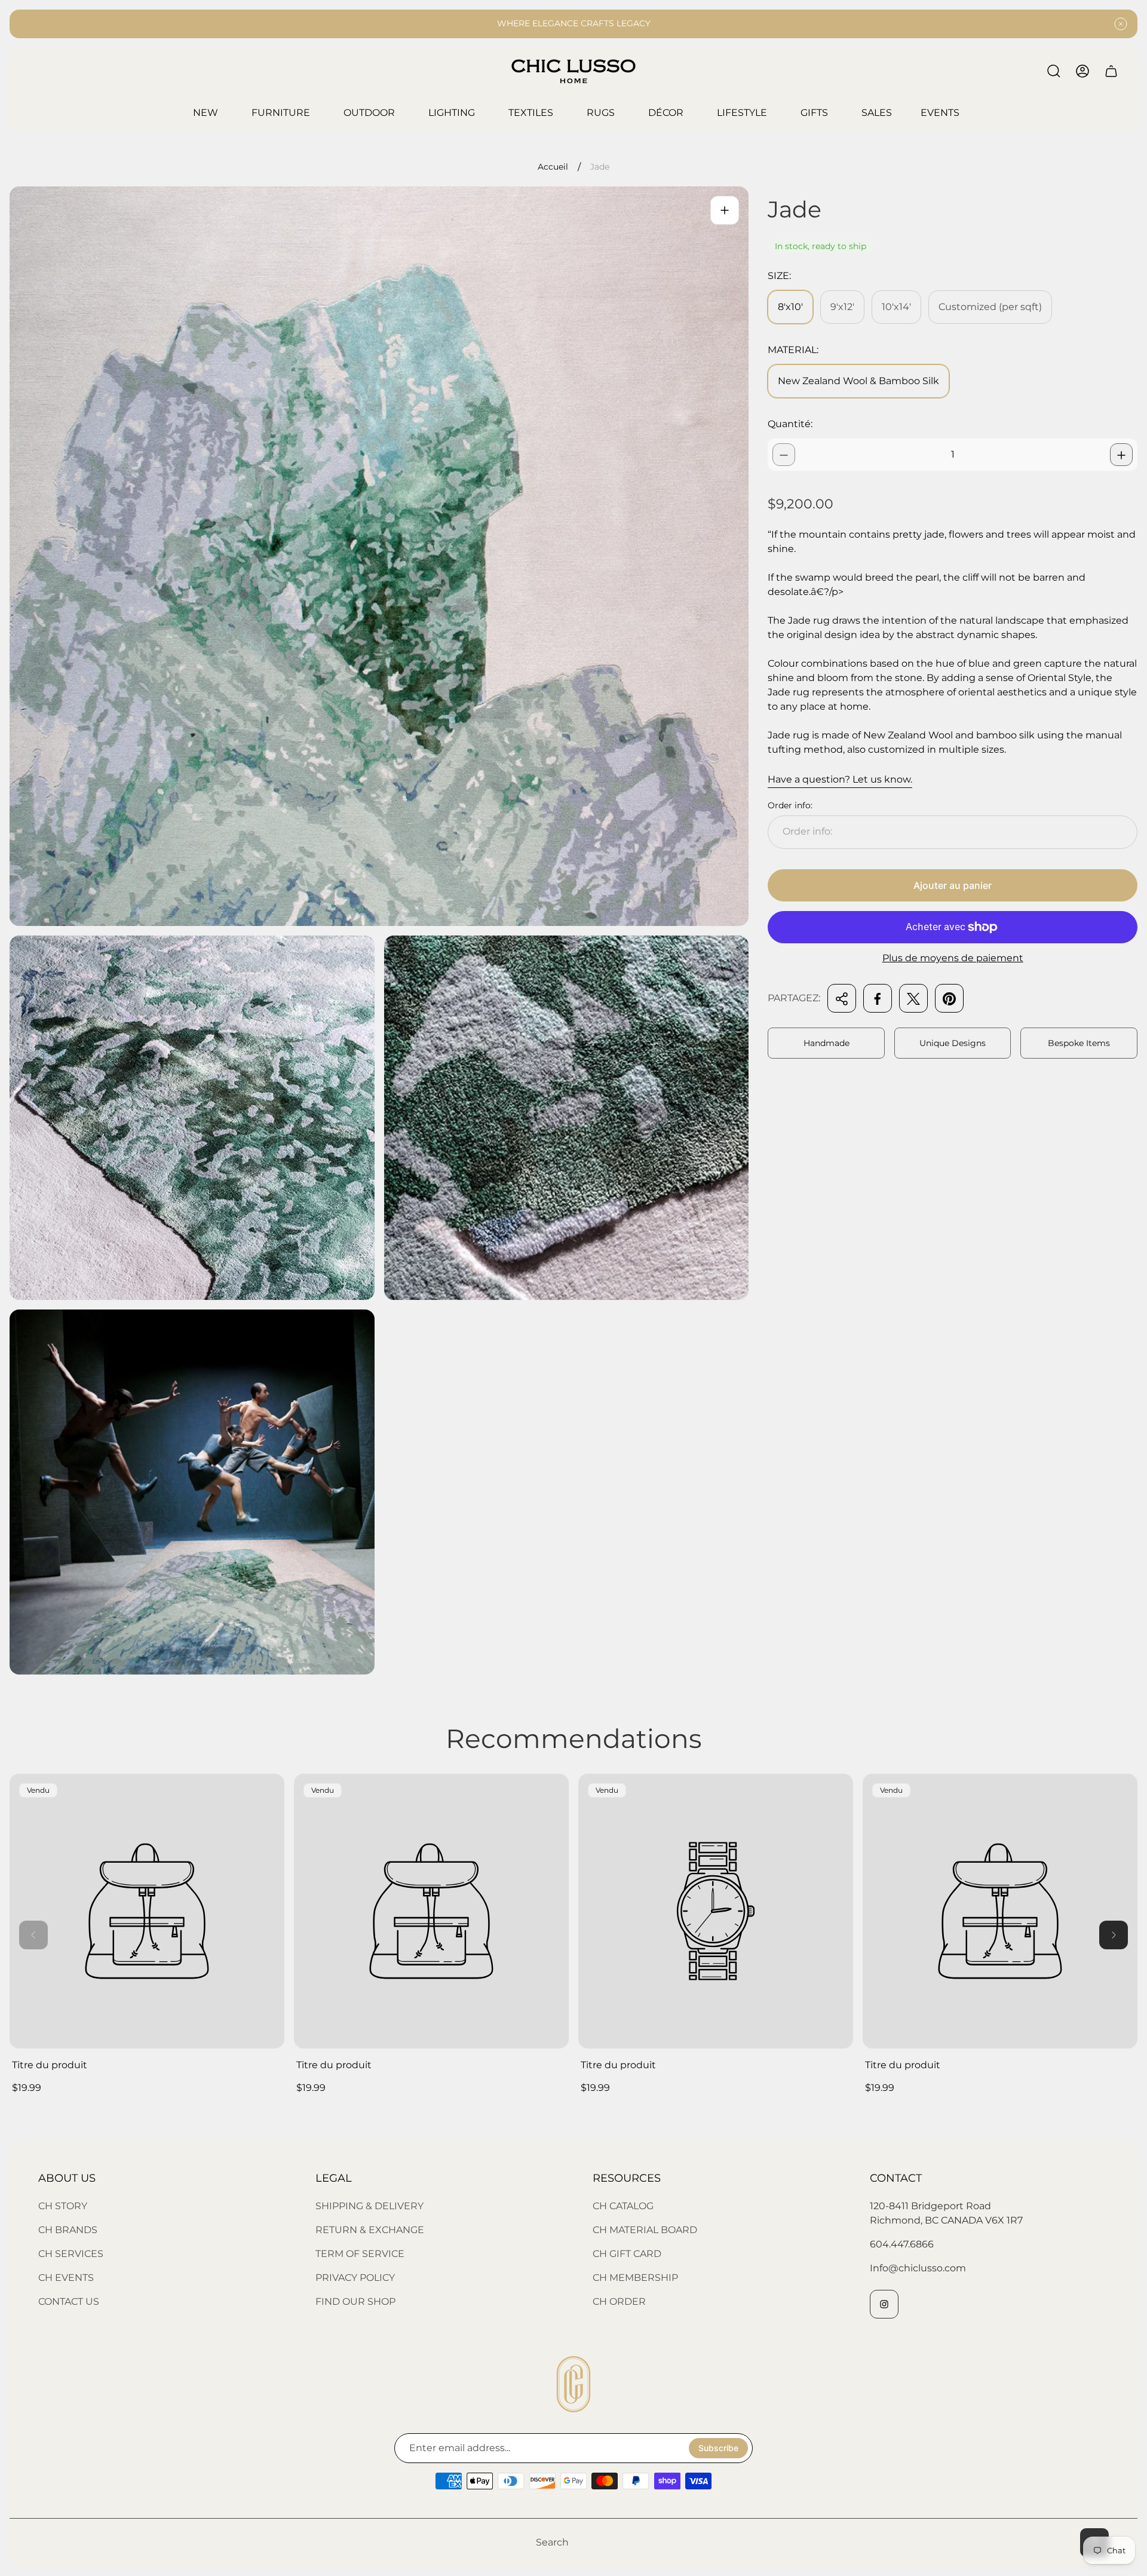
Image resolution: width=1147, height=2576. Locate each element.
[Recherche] (1054, 71)
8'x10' (790, 307)
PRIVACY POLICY (355, 2278)
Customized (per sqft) (990, 307)
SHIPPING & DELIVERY (369, 2206)
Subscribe (718, 2448)
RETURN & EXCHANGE (370, 2230)
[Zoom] (725, 210)
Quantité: (790, 424)
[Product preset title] (147, 1911)
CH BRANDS (68, 2230)
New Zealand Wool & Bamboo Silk (858, 381)
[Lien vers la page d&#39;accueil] (573, 2384)
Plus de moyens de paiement (953, 958)
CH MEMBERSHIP (635, 2278)
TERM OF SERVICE (360, 2254)
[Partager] (842, 999)
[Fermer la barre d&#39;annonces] (1121, 24)
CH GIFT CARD (627, 2254)
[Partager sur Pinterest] (949, 999)
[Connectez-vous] (1082, 71)
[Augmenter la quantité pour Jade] (1121, 455)
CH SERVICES (71, 2254)
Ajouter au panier (953, 885)
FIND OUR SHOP (355, 2301)
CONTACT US (69, 2301)
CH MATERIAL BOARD (645, 2230)
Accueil (553, 167)
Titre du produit (50, 2065)
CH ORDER (619, 2301)
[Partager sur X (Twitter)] (913, 999)
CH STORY (63, 2206)
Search (552, 2542)
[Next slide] (1114, 1935)
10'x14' (896, 307)
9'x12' (842, 307)
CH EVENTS (66, 2278)
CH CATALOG (623, 2206)
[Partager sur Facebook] (878, 999)
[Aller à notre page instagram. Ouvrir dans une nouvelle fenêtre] (884, 2304)
